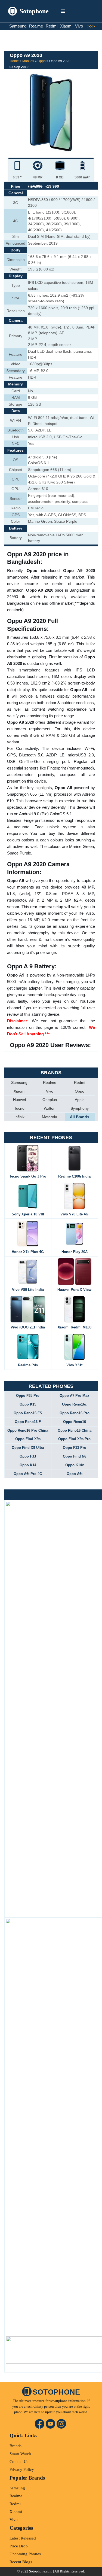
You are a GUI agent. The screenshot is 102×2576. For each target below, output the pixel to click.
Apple (80, 1100)
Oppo (42, 61)
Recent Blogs (21, 2562)
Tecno (19, 1108)
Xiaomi (66, 26)
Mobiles (28, 61)
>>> (89, 26)
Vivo (79, 26)
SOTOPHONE (56, 2392)
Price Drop (19, 2546)
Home (14, 61)
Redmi (52, 26)
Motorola (50, 1117)
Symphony (80, 1108)
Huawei (19, 1100)
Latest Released (23, 2538)
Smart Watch (20, 2454)
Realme (36, 26)
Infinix (19, 1117)
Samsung (18, 26)
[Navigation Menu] (63, 11)
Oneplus (50, 1100)
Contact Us (19, 2462)
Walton (50, 1108)
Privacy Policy (22, 2469)
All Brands (80, 1117)
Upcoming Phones (25, 2554)
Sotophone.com (41, 2571)
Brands (16, 2446)
